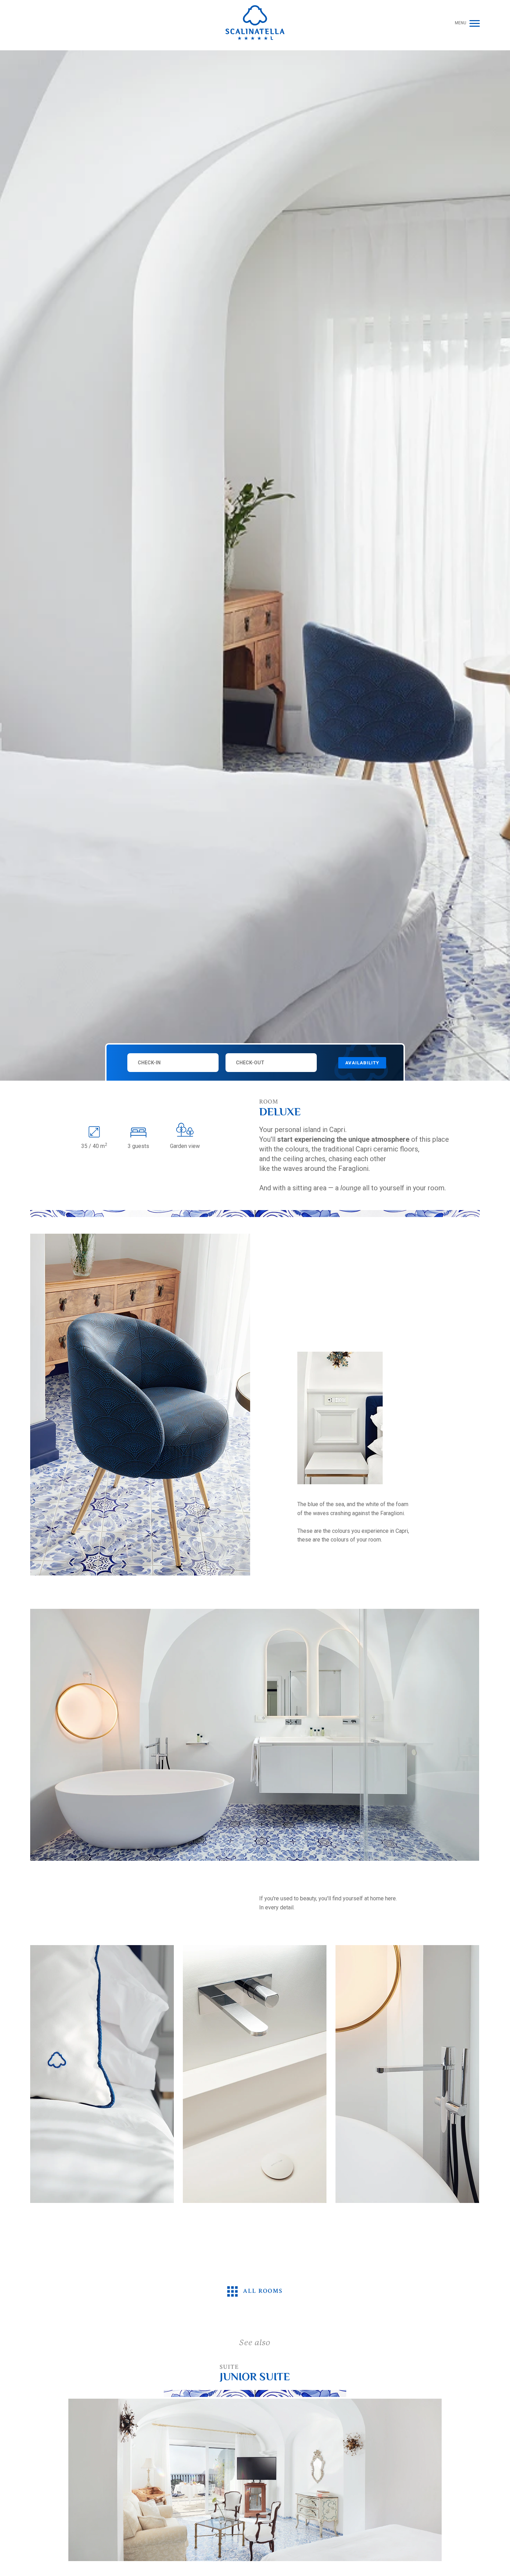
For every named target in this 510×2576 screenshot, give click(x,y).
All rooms (262, 2291)
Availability (362, 1063)
